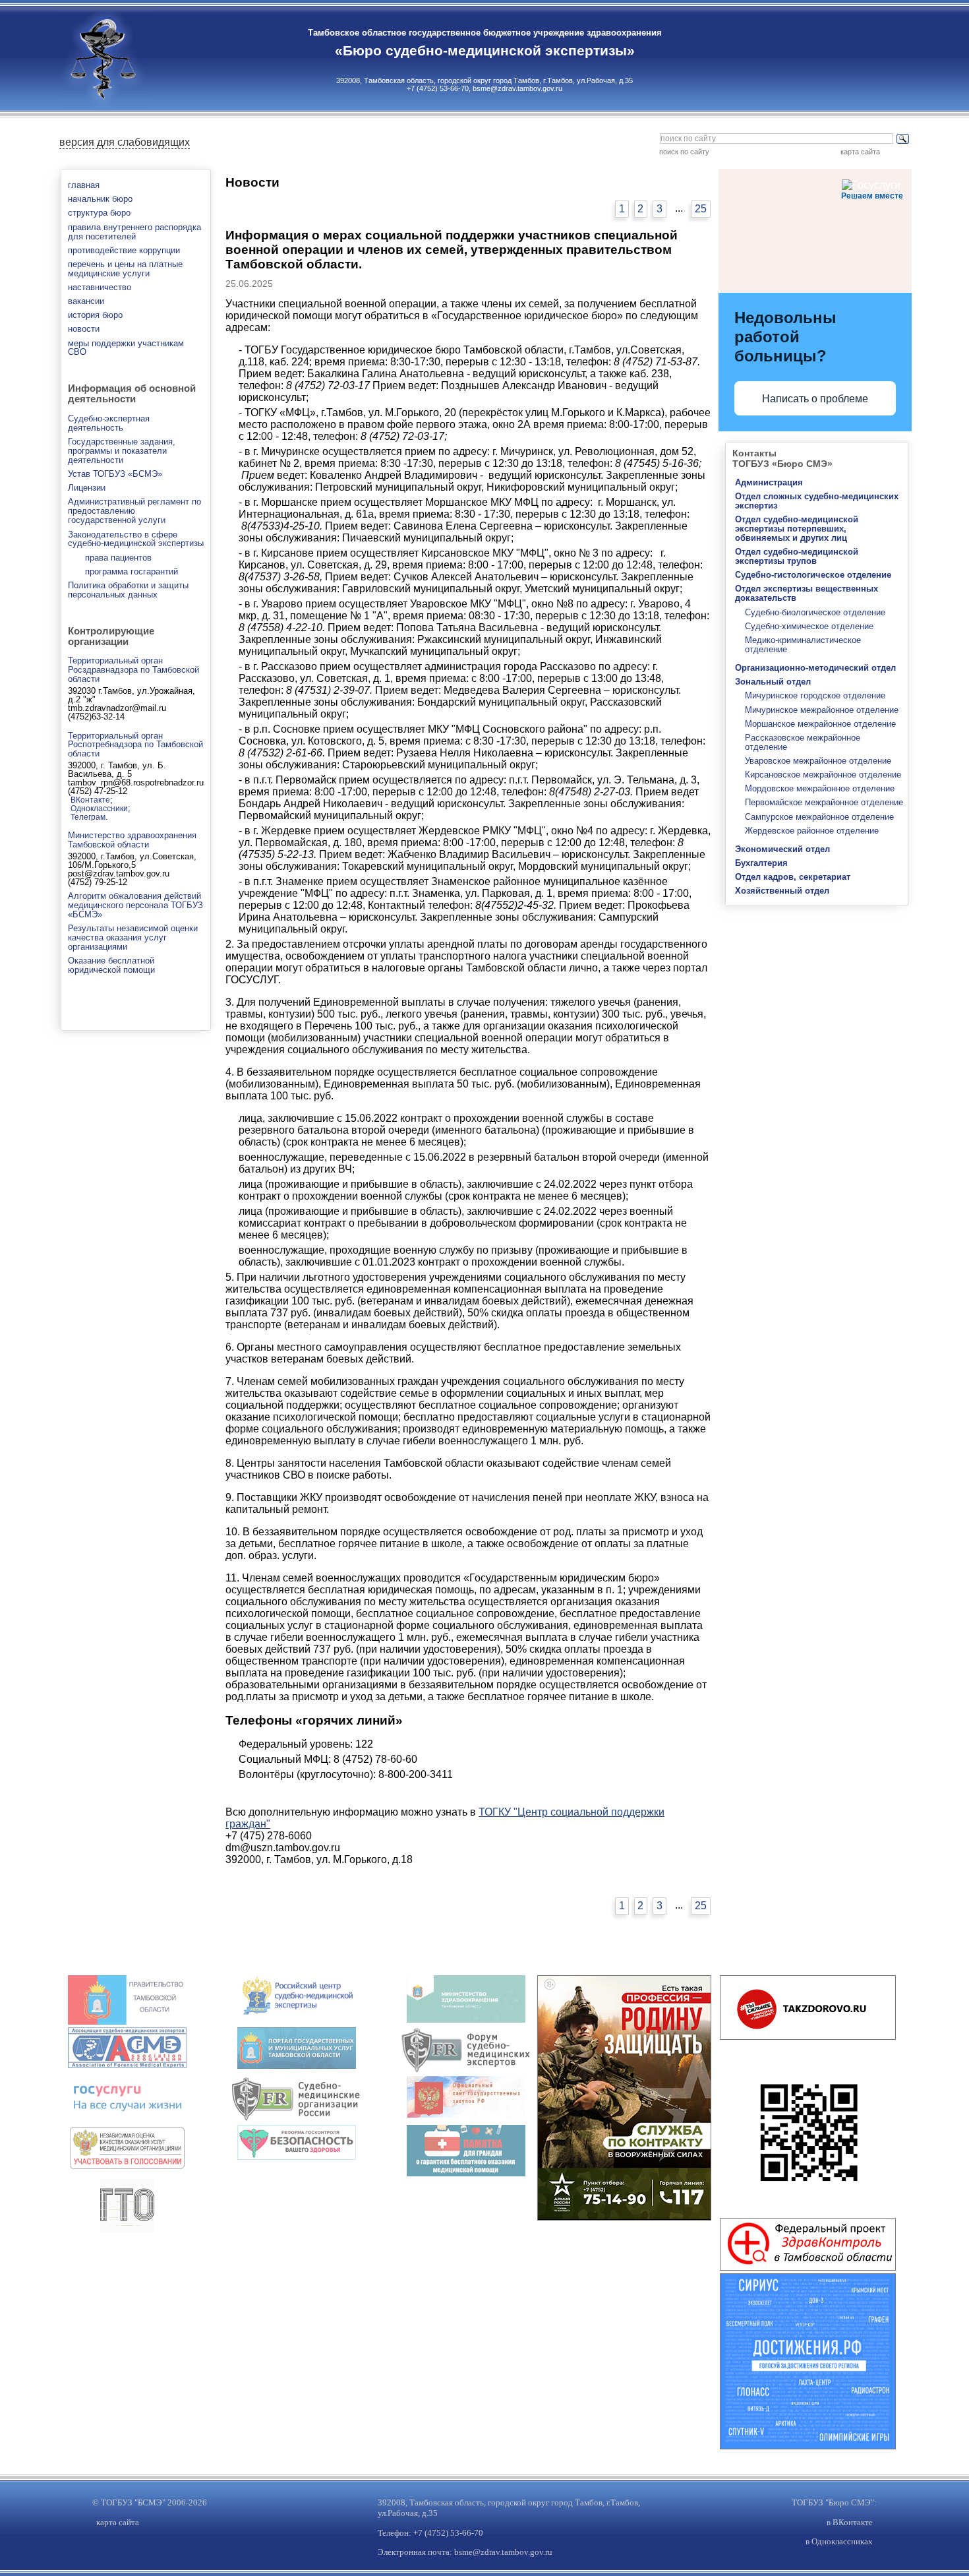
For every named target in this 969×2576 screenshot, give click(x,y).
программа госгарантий (132, 571)
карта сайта (860, 152)
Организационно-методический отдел (815, 668)
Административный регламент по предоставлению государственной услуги (134, 511)
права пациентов (118, 558)
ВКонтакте (90, 800)
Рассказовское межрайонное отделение (803, 742)
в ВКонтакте (850, 2522)
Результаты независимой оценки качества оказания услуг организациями (133, 937)
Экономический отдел (782, 849)
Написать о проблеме (815, 399)
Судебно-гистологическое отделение (813, 575)
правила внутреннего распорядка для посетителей (134, 232)
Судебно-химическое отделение (809, 626)
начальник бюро (100, 199)
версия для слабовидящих (125, 142)
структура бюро (99, 213)
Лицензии (87, 488)
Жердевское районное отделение (812, 831)
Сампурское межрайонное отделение (819, 817)
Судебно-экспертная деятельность (109, 423)
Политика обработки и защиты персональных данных (128, 590)
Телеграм (88, 817)
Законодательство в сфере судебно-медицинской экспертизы (136, 539)
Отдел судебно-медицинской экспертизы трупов (797, 556)
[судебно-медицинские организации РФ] (297, 2119)
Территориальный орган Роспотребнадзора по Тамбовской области (135, 745)
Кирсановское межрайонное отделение (823, 775)
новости (84, 329)
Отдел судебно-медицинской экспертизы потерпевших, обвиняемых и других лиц (797, 529)
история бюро (95, 315)
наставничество (100, 287)
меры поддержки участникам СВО (126, 348)
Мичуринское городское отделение (815, 695)
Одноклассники (99, 808)
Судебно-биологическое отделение (815, 612)
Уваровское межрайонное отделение (818, 761)
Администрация (769, 482)
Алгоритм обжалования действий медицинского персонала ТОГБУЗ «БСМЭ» (135, 905)
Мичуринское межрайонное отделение (822, 710)
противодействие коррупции (124, 250)
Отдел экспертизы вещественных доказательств (807, 593)
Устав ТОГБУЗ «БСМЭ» (115, 474)
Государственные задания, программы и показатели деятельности (122, 451)
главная (84, 185)
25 (701, 209)
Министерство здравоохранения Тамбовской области (132, 840)
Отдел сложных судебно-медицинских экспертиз (817, 501)
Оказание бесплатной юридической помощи (111, 965)
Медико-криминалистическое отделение (803, 645)
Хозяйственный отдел (782, 891)
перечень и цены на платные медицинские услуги (125, 269)
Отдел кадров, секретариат (793, 877)
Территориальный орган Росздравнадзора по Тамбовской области (133, 670)
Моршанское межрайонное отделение (820, 724)
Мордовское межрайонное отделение (820, 788)
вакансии (86, 301)
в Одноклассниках (839, 2541)
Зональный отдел (773, 682)
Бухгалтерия (761, 863)
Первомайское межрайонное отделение (824, 802)
